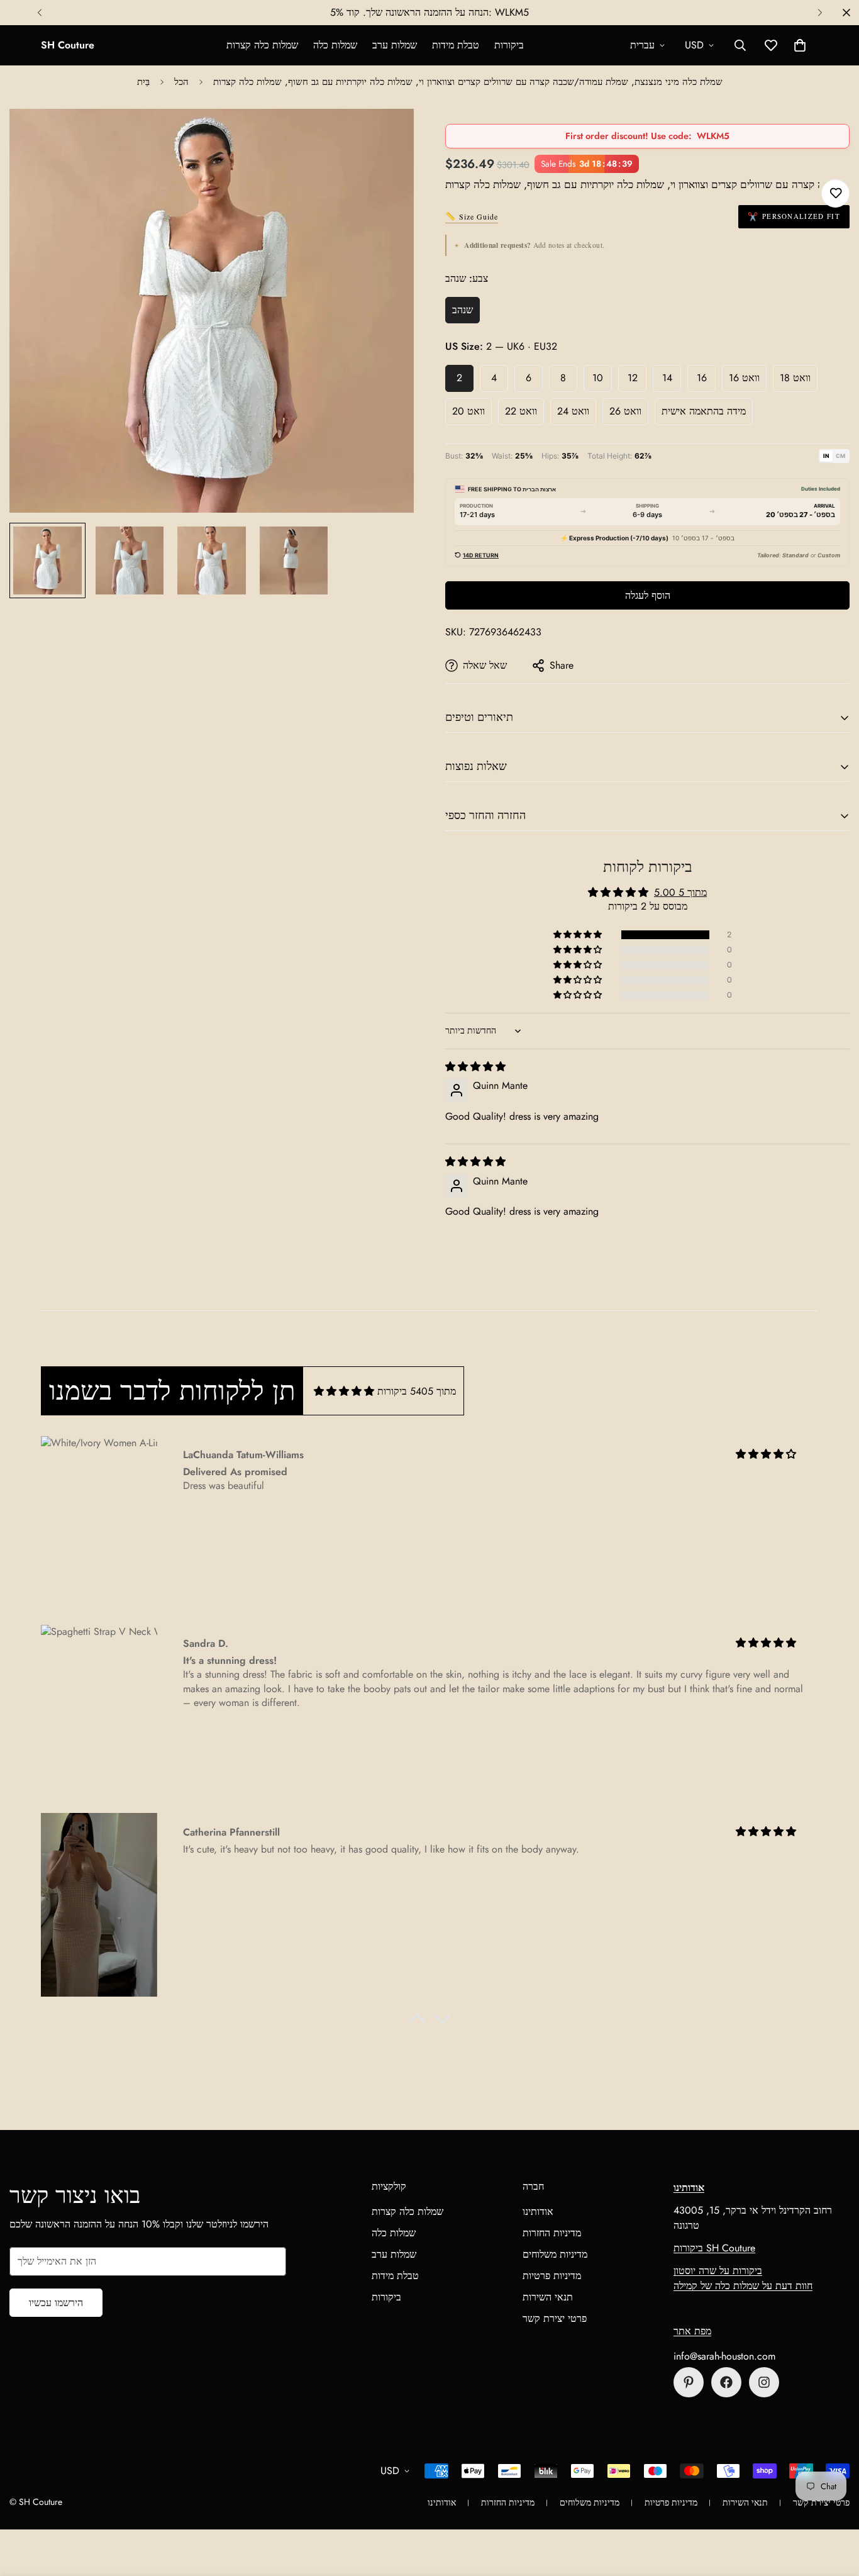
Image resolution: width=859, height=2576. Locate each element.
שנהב (463, 310)
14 (667, 378)
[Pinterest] (689, 2382)
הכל (181, 82)
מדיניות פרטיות (552, 2276)
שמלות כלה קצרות (262, 45)
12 (633, 378)
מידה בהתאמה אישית (704, 411)
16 (702, 378)
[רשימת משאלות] (835, 193)
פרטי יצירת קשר (555, 2318)
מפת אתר (692, 2331)
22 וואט (521, 411)
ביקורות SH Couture (714, 2248)
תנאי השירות (548, 2297)
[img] (475, 1067)
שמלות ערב (395, 45)
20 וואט (468, 411)
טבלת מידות (456, 45)
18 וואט (795, 378)
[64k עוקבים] (764, 2382)
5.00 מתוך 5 (680, 892)
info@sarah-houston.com (724, 2356)
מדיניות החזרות (552, 2233)
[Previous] (39, 13)
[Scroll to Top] (834, 2507)
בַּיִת (143, 82)
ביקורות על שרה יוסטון (718, 2271)
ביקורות (509, 45)
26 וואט (625, 411)
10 (598, 378)
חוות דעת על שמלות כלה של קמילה (743, 2286)
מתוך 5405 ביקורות (417, 1391)
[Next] (820, 13)
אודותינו (538, 2211)
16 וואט (744, 378)
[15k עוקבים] (726, 2382)
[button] (800, 45)
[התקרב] (387, 136)
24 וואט (573, 411)
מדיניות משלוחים (555, 2254)
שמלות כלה (335, 45)
